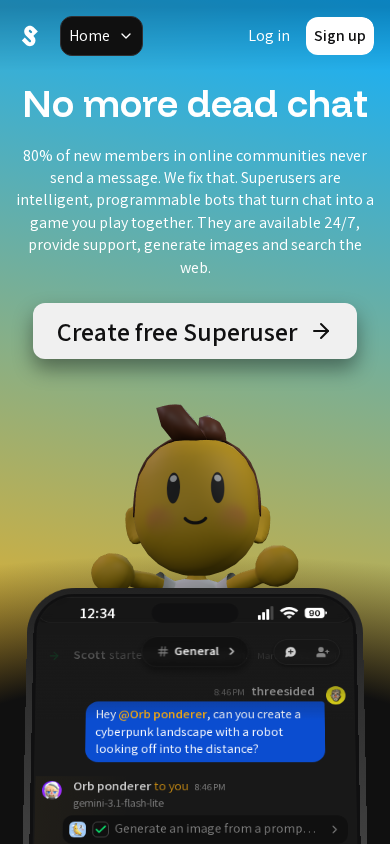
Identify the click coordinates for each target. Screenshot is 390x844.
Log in (269, 35)
